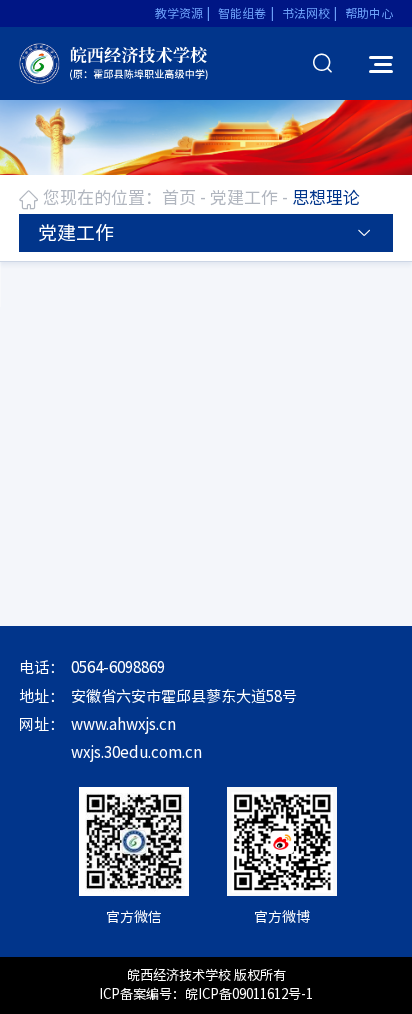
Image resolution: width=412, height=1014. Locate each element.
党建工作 (244, 197)
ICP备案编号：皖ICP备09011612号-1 (206, 994)
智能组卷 (242, 13)
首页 (179, 197)
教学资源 (179, 13)
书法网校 (306, 13)
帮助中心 (369, 13)
